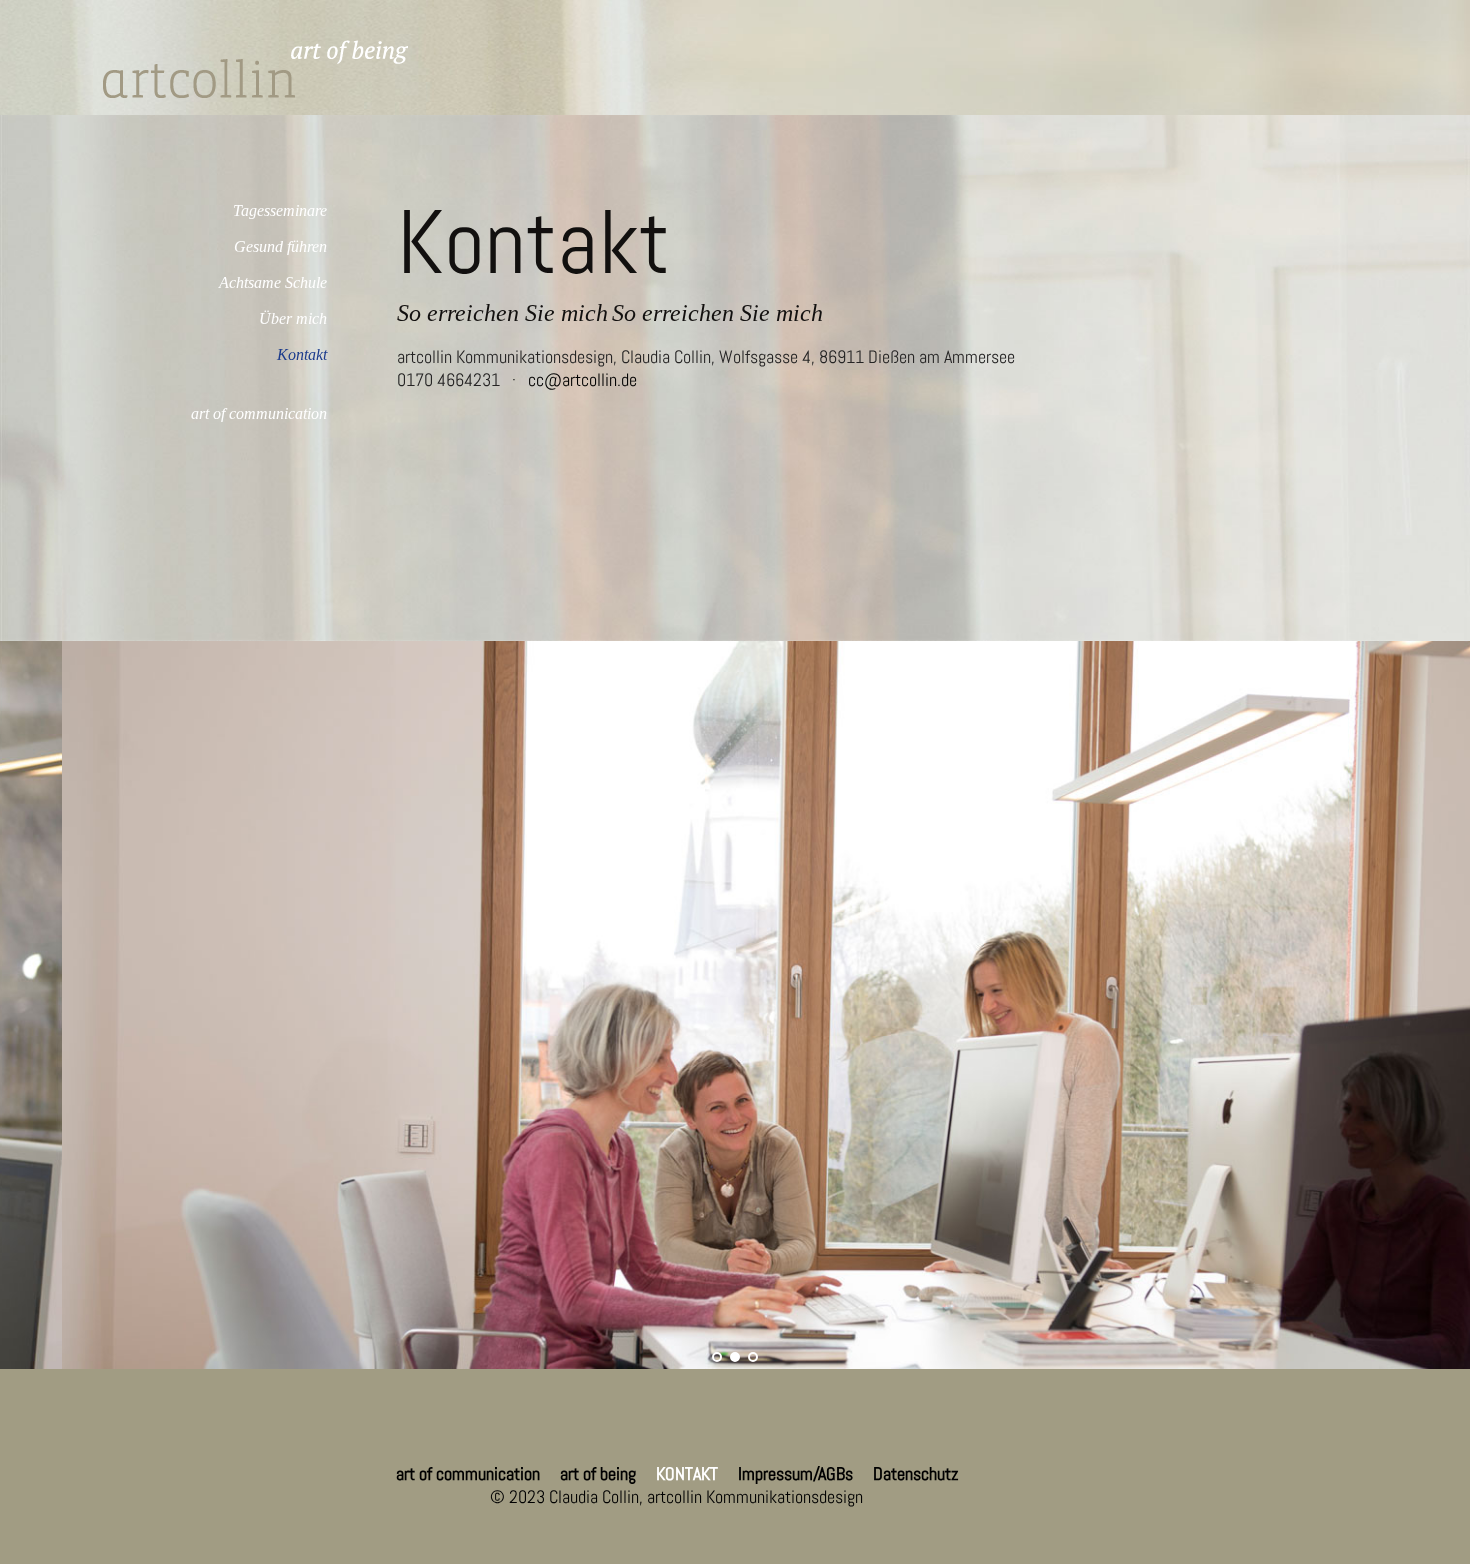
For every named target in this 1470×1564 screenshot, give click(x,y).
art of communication (259, 413)
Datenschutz (915, 1473)
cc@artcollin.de (582, 379)
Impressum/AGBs (795, 1473)
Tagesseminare (280, 210)
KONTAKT (687, 1473)
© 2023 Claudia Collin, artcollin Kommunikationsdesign (676, 1496)
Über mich (293, 318)
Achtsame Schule (273, 282)
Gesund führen (280, 246)
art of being (598, 1473)
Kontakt (302, 354)
